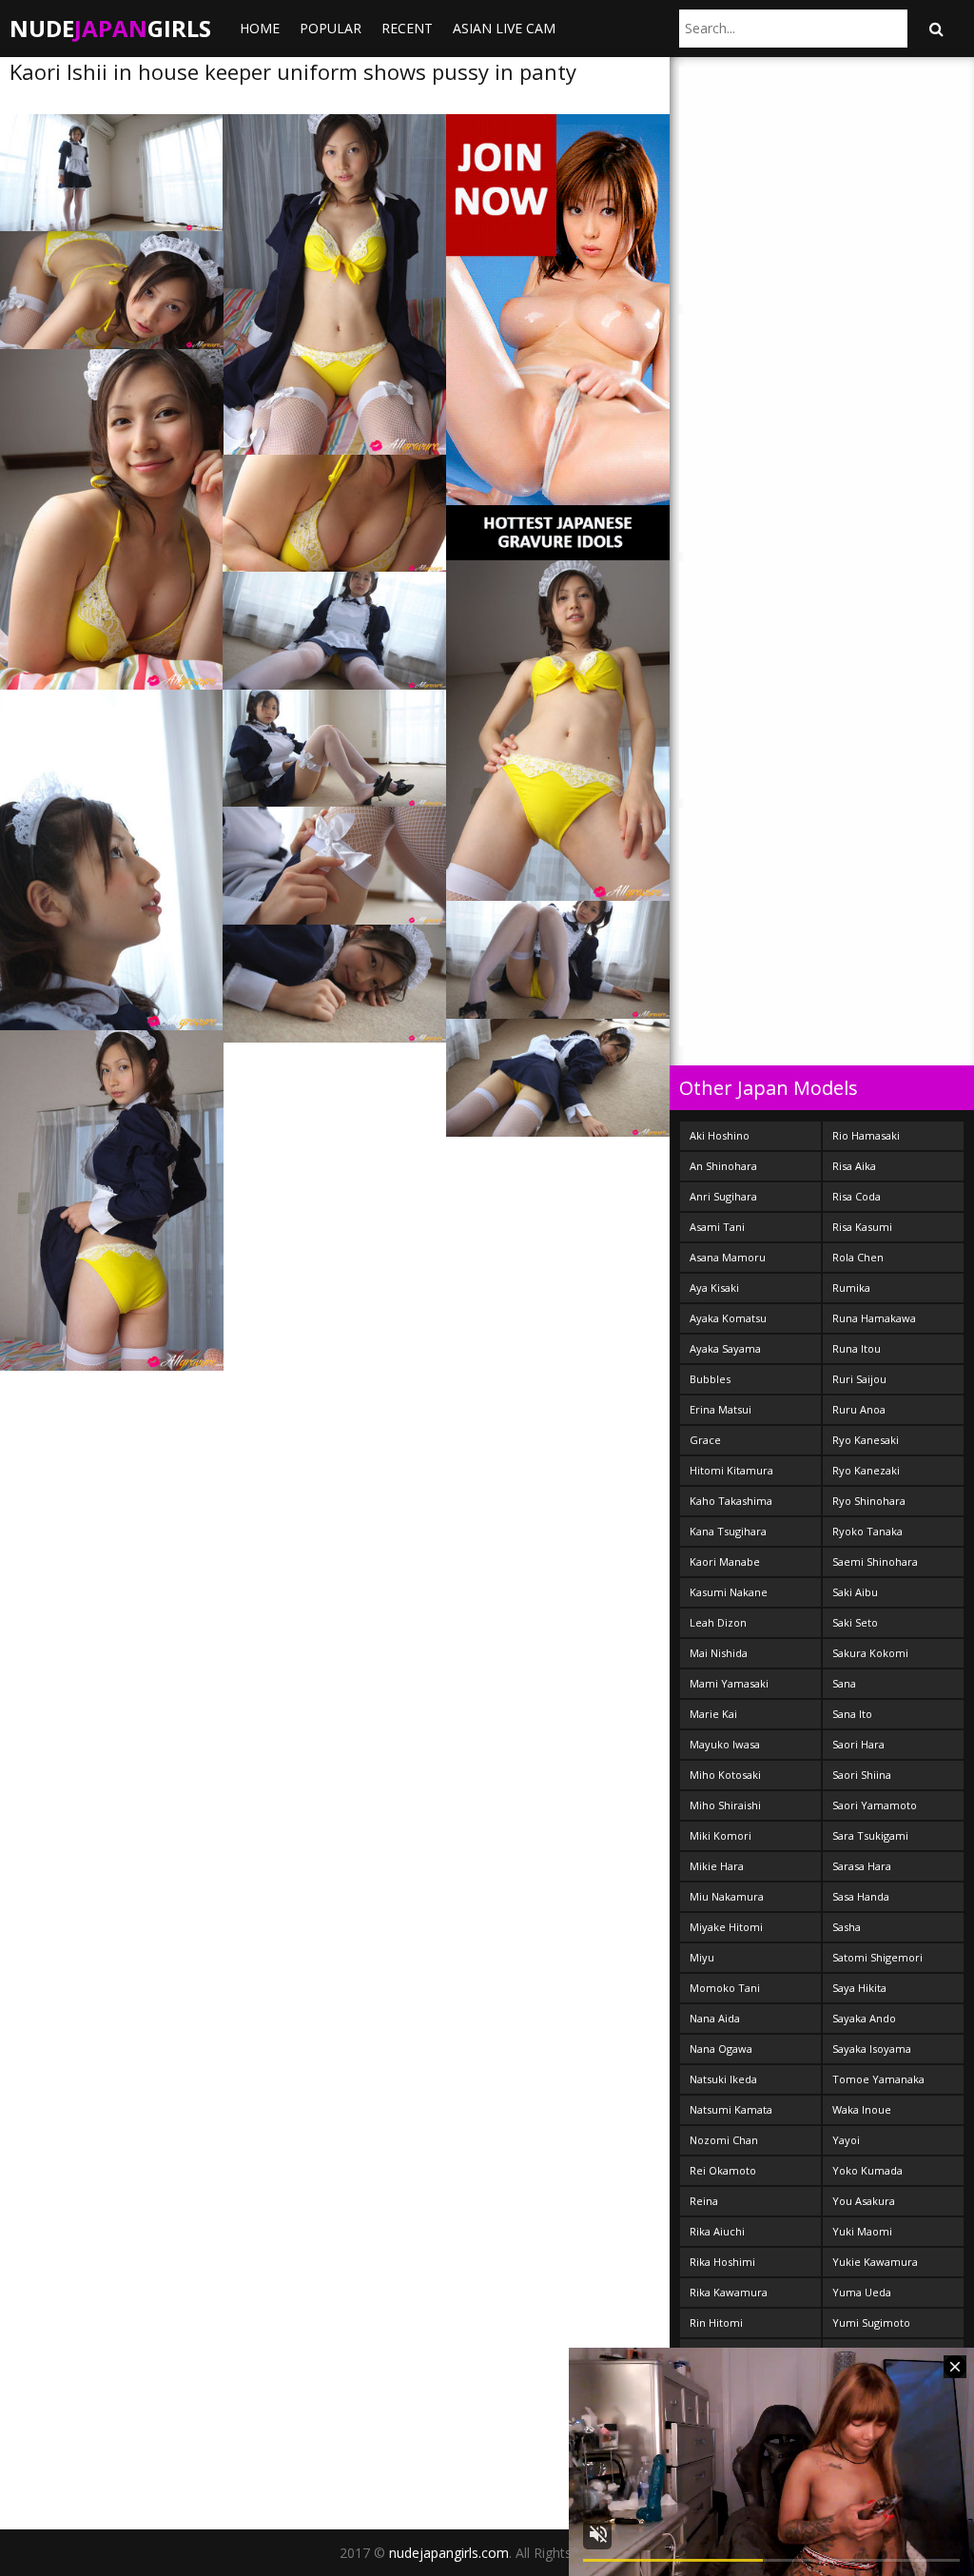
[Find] (936, 29)
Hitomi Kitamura (731, 1470)
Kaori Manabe (725, 1561)
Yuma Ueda (862, 2292)
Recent (407, 28)
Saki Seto (855, 1622)
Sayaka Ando (864, 2018)
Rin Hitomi (716, 2322)
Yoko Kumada (867, 2170)
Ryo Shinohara (869, 1501)
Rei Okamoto (723, 2170)
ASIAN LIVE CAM (504, 28)
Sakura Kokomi (870, 1653)
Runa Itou (857, 1348)
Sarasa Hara (862, 1866)
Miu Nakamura (727, 1896)
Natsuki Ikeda (723, 2079)
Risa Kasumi (862, 1227)
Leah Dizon (718, 1622)
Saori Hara (858, 1744)
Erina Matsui (721, 1409)
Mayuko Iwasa (725, 1744)
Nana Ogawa (721, 2049)
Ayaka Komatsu (728, 1318)
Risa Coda (857, 1196)
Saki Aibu (855, 1592)
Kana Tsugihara (728, 1531)
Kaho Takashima (731, 1501)
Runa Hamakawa (874, 1318)
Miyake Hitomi (726, 1927)
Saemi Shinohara (875, 1561)
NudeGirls (110, 28)
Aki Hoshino (720, 1135)
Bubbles (710, 1379)
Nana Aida (715, 2018)
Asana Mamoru (728, 1257)
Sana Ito (852, 1714)
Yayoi (846, 2140)
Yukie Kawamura (875, 2262)
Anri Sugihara (723, 1196)
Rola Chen (858, 1257)
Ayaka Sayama (725, 1348)
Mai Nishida (719, 1653)
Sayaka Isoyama (872, 2049)
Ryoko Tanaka (867, 1531)
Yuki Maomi (862, 2231)
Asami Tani (717, 1227)
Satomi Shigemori (877, 1957)
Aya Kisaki (714, 1288)
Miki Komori (721, 1835)
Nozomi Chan (724, 2140)
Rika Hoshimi (722, 2262)
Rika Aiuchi (717, 2231)
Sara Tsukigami (870, 1835)
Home (260, 28)
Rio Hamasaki (866, 1135)
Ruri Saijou (859, 1379)
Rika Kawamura (729, 2292)
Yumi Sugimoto (871, 2322)
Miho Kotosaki (725, 1775)
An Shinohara (723, 1166)
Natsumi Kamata (731, 2109)
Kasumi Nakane (729, 1592)
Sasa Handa (861, 1896)
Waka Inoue (862, 2109)
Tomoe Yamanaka (878, 2079)
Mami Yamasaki (729, 1683)
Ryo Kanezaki (866, 1470)
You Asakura (864, 2201)
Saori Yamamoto (875, 1805)
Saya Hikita (859, 1988)
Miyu (702, 1957)
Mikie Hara (717, 1866)
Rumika (851, 1288)
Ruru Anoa (859, 1409)
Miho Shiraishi (725, 1805)
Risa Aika (854, 1166)
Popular (331, 28)
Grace (705, 1440)
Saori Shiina (862, 1775)
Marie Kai (713, 1714)
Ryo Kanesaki (866, 1440)
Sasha (847, 1927)
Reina (704, 2201)
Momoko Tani (725, 1988)
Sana (844, 1683)
